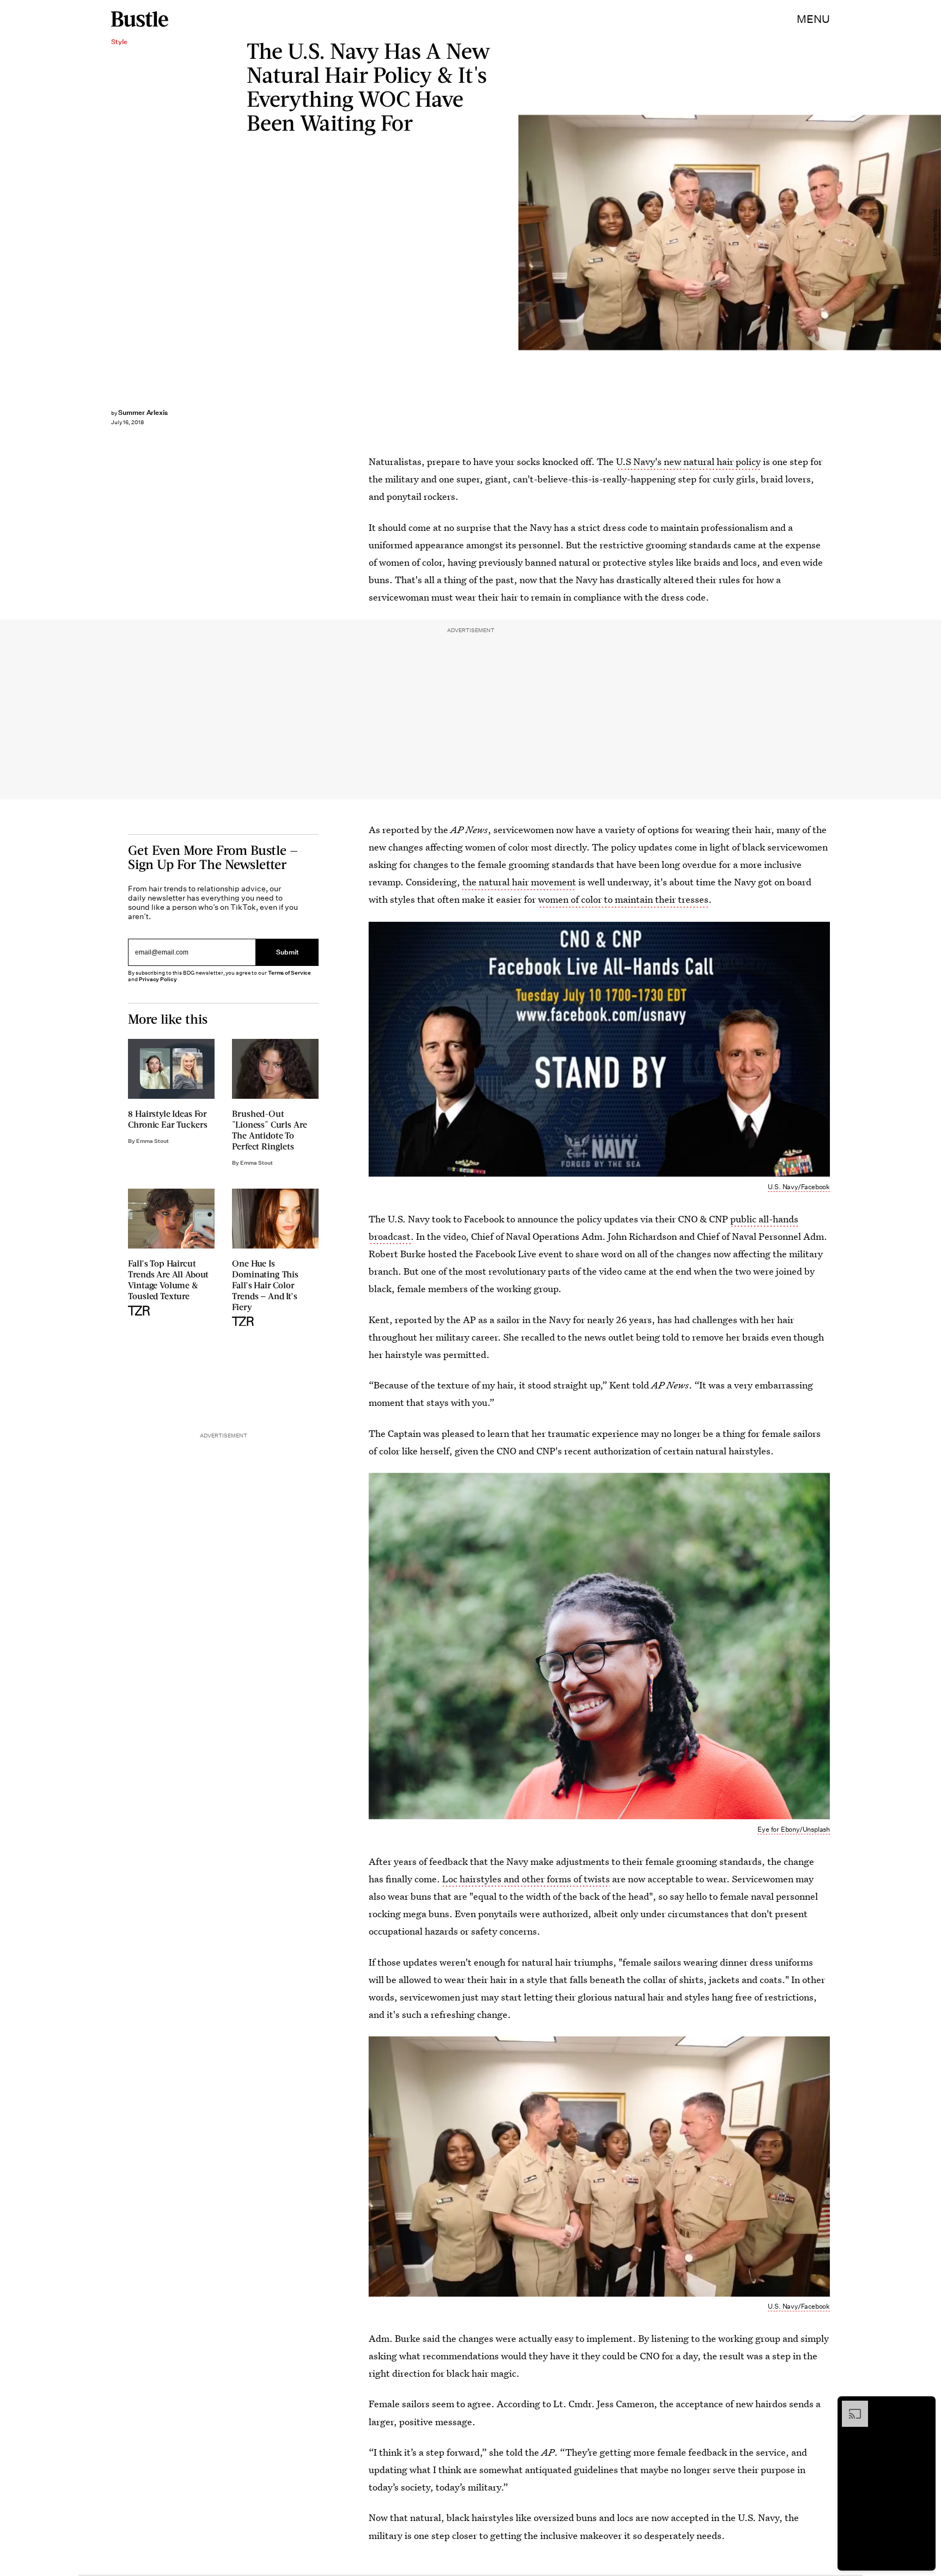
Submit (288, 952)
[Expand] (850, 2406)
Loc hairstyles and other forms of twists (526, 1879)
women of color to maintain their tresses (623, 899)
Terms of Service (289, 973)
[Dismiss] (924, 2406)
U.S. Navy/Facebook (936, 232)
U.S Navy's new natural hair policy (688, 461)
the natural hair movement (519, 882)
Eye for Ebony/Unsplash (794, 1829)
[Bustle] (140, 19)
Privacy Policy (158, 980)
